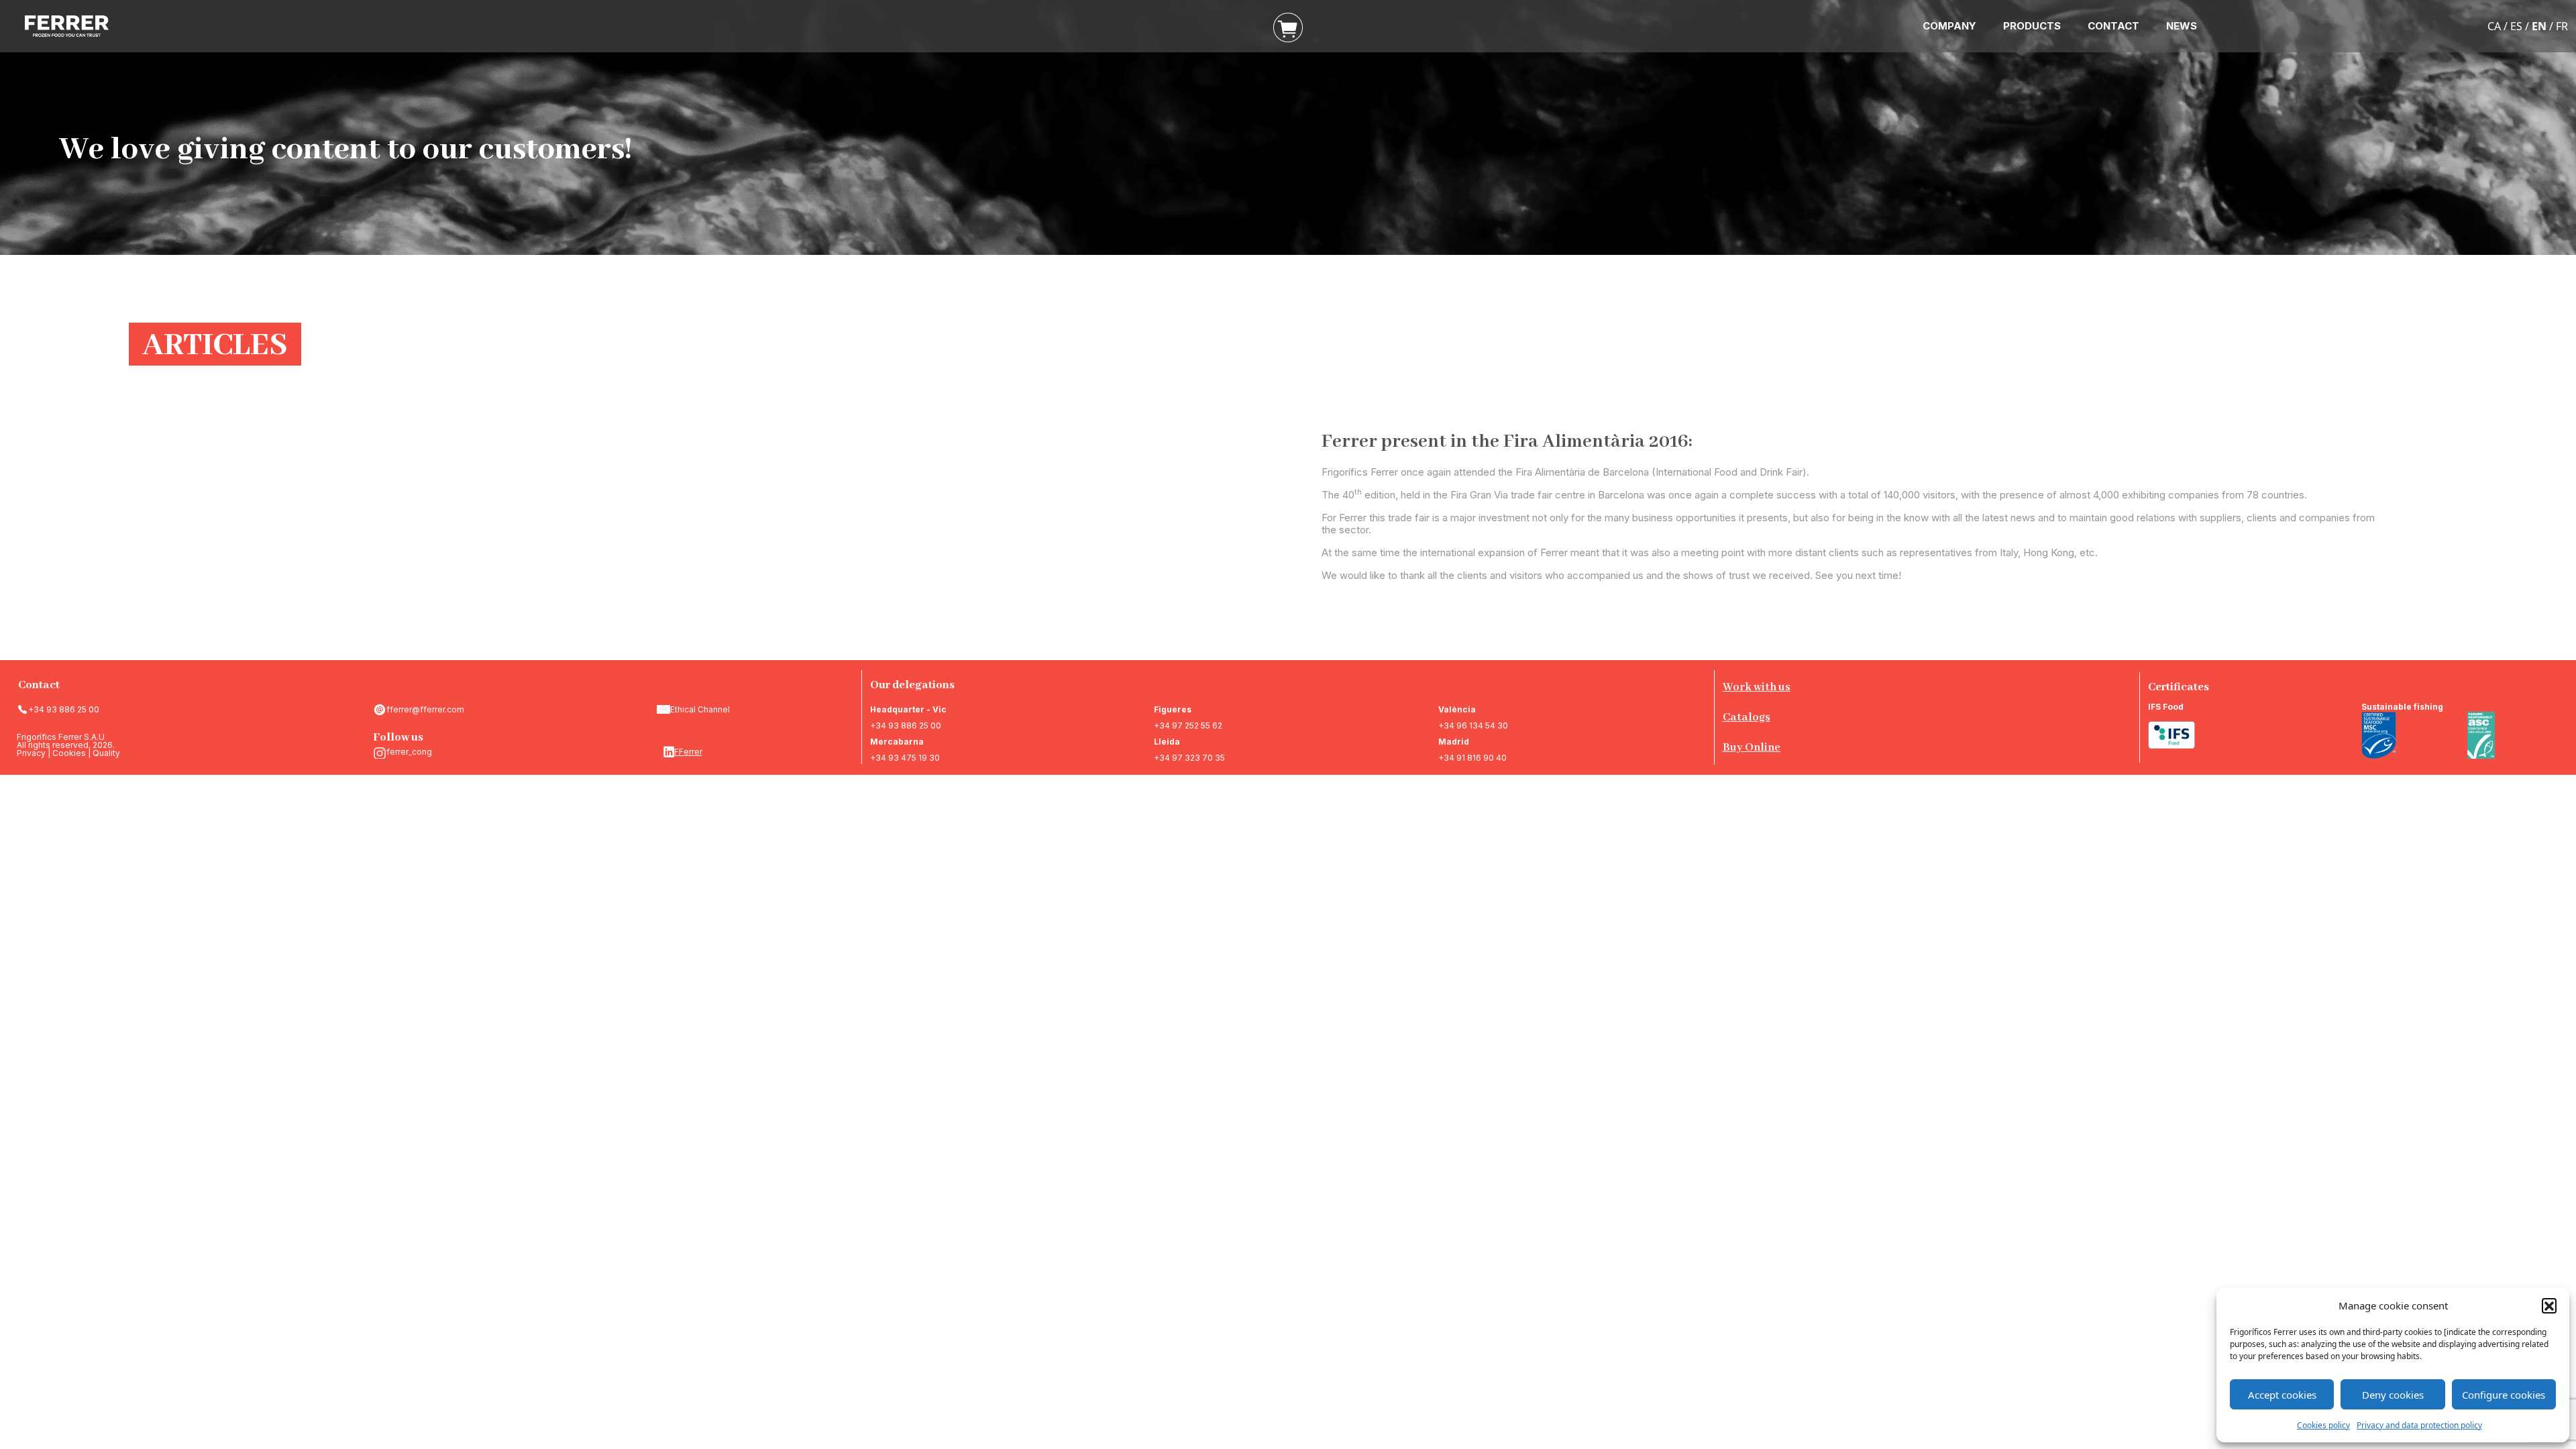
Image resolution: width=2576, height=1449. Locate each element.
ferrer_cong (409, 752)
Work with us (1757, 687)
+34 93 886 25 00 (64, 709)
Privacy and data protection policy (2419, 1425)
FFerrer (688, 752)
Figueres (1173, 709)
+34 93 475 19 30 (905, 758)
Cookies (69, 753)
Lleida (1167, 742)
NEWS (2182, 26)
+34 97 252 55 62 (1188, 726)
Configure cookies (2504, 1395)
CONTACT (2113, 26)
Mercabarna (897, 742)
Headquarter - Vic (908, 709)
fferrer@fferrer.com (425, 709)
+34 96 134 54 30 (1473, 726)
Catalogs (1747, 717)
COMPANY (1949, 26)
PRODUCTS (2032, 26)
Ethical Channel (700, 709)
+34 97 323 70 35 (1189, 758)
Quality (106, 753)
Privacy (31, 753)
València (1457, 709)
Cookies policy (2323, 1425)
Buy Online (1752, 748)
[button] (2549, 1305)
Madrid (1454, 742)
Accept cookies (2282, 1395)
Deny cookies (2393, 1395)
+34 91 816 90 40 (1472, 758)
